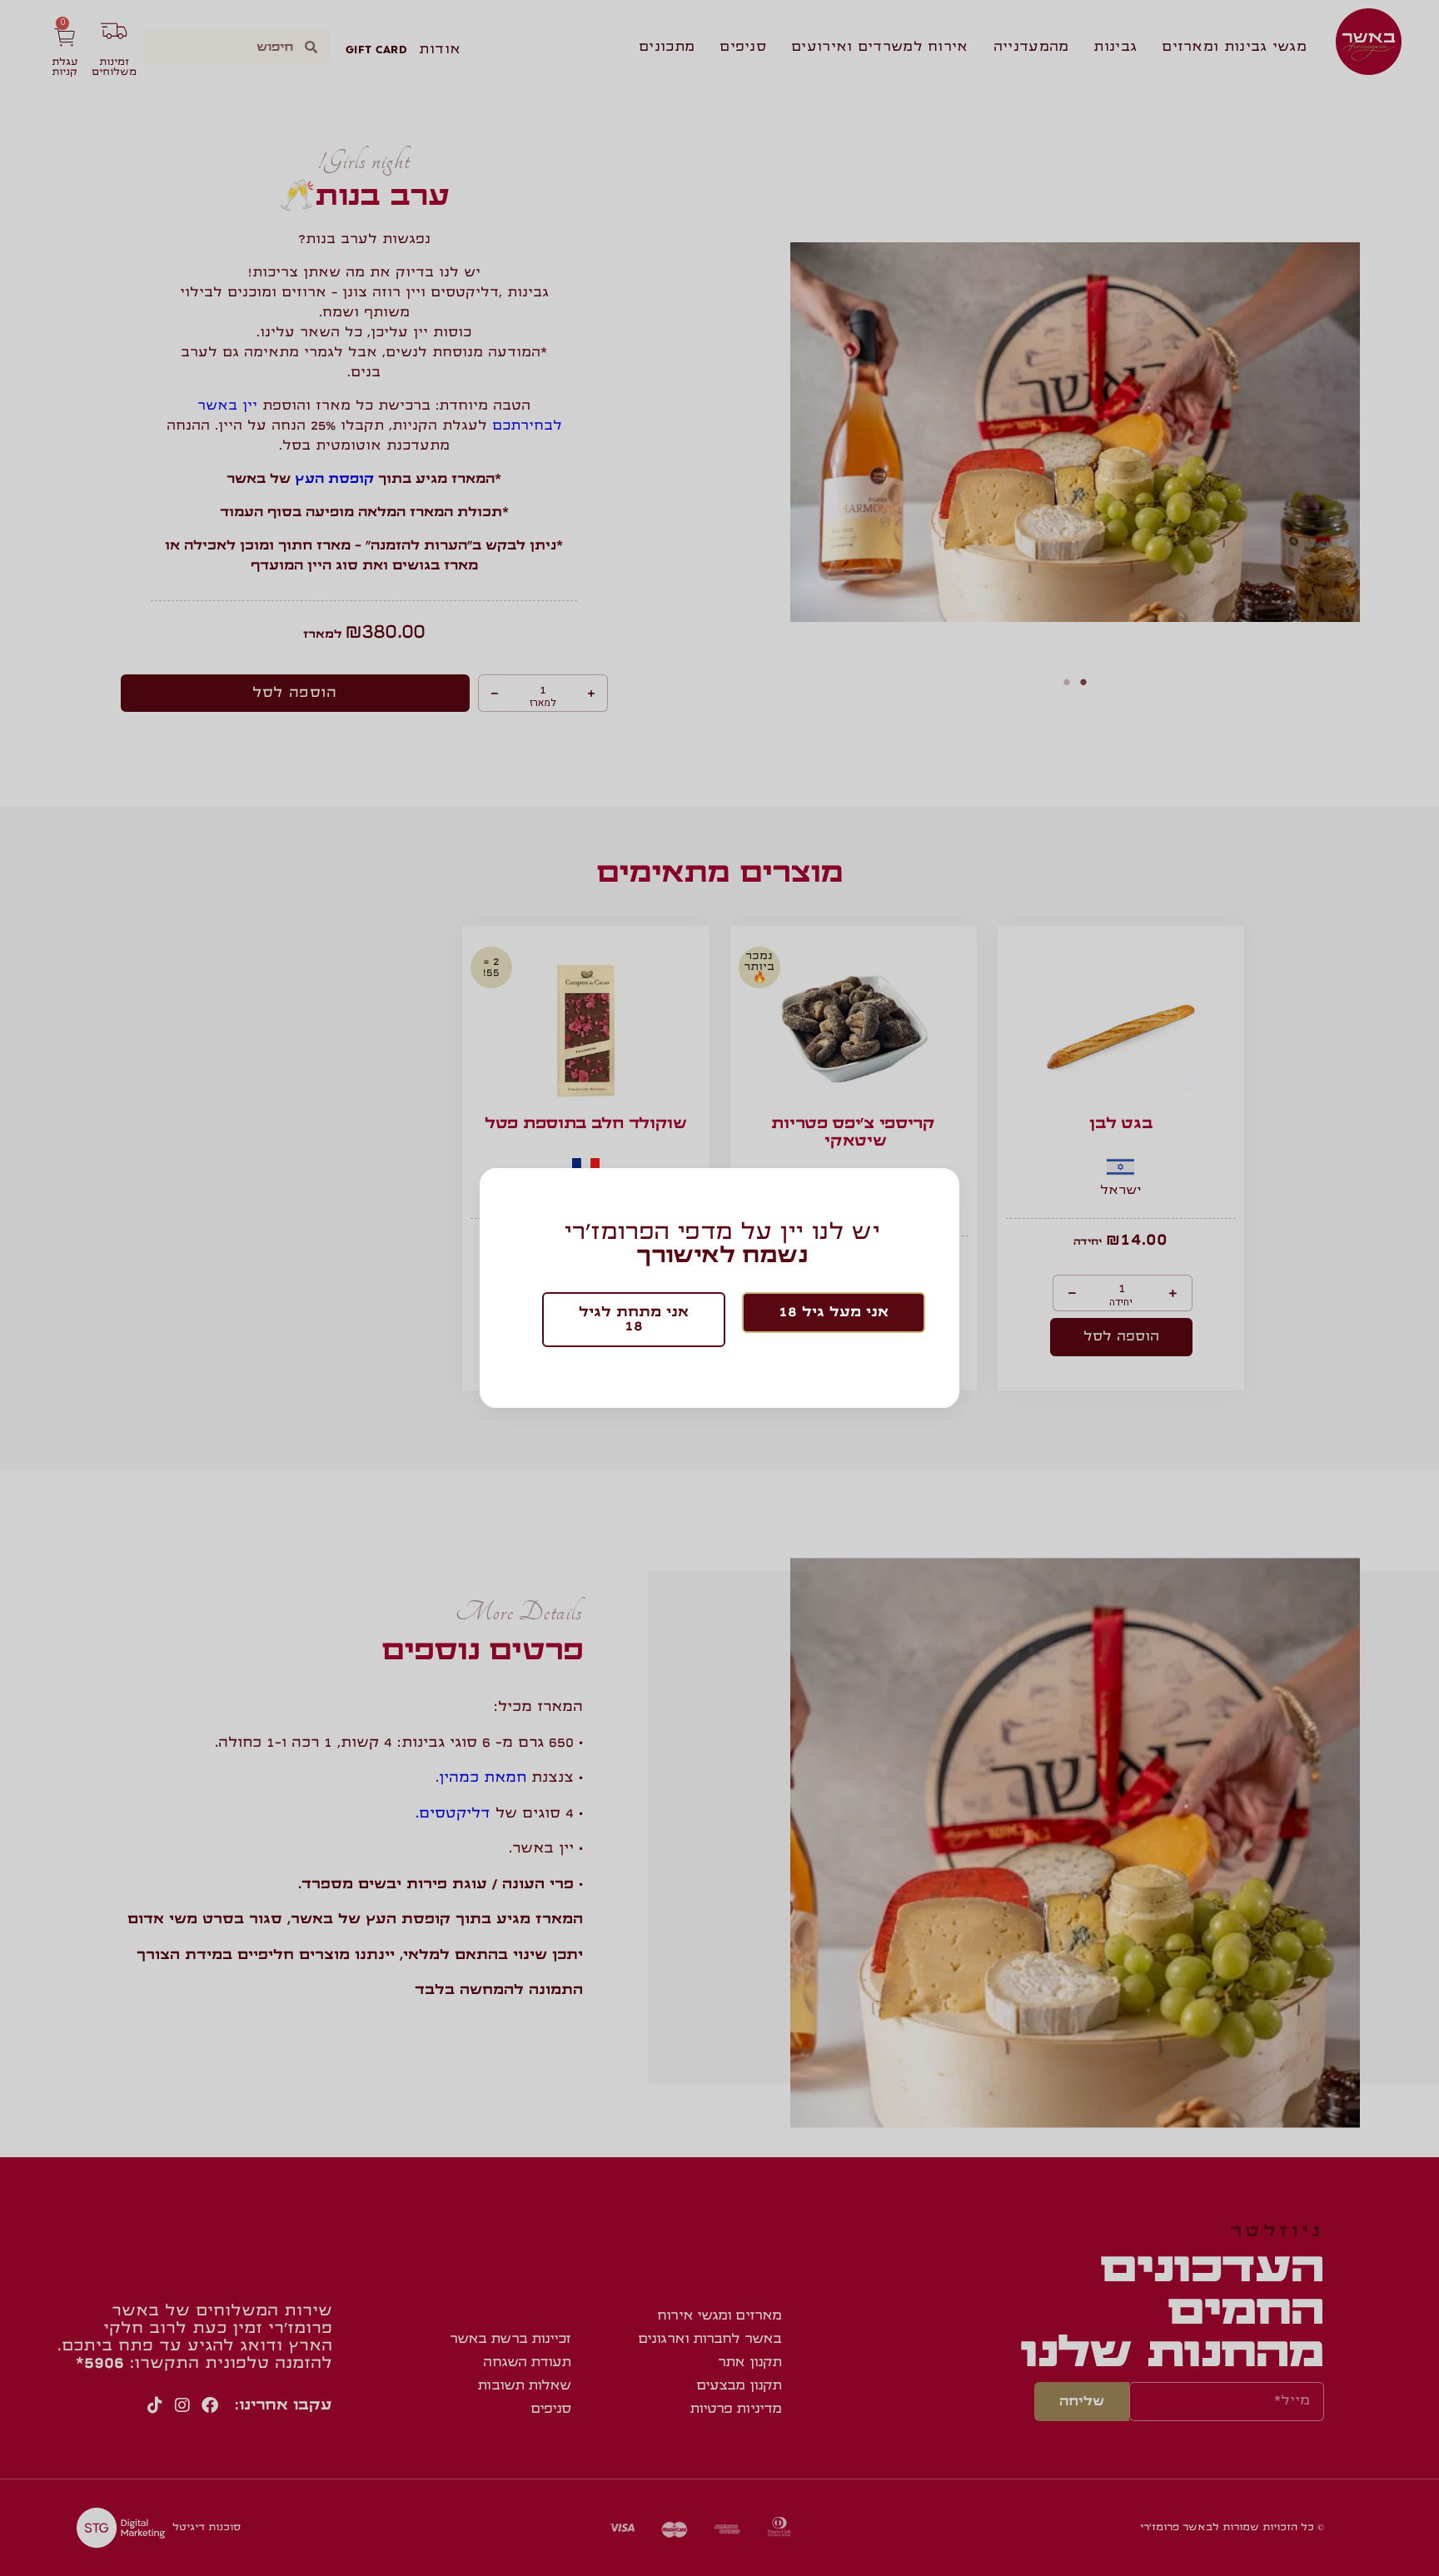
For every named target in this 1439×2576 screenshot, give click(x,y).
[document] (719, 1288)
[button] (834, 1313)
